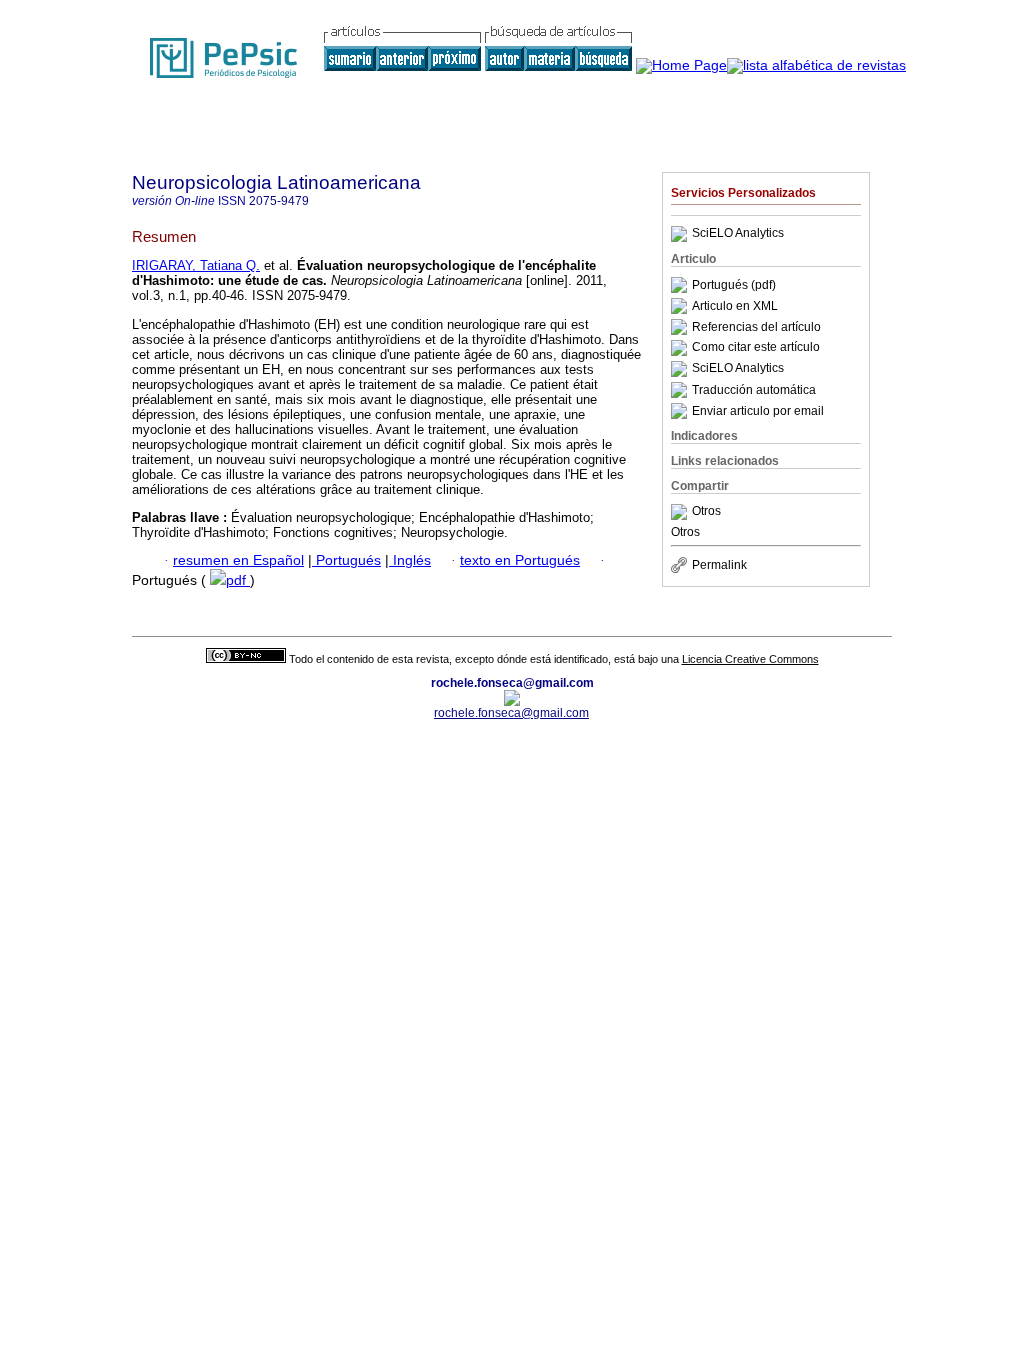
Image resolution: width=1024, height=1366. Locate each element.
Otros (706, 512)
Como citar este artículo (756, 348)
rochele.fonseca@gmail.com (511, 713)
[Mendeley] (681, 512)
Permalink (719, 565)
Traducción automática (754, 390)
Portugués (346, 560)
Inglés (410, 560)
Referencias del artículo (756, 327)
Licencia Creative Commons (750, 659)
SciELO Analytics (738, 234)
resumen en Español (238, 560)
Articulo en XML (735, 306)
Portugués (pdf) (734, 285)
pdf (238, 580)
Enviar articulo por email (758, 411)
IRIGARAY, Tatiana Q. (196, 265)
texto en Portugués (520, 560)
